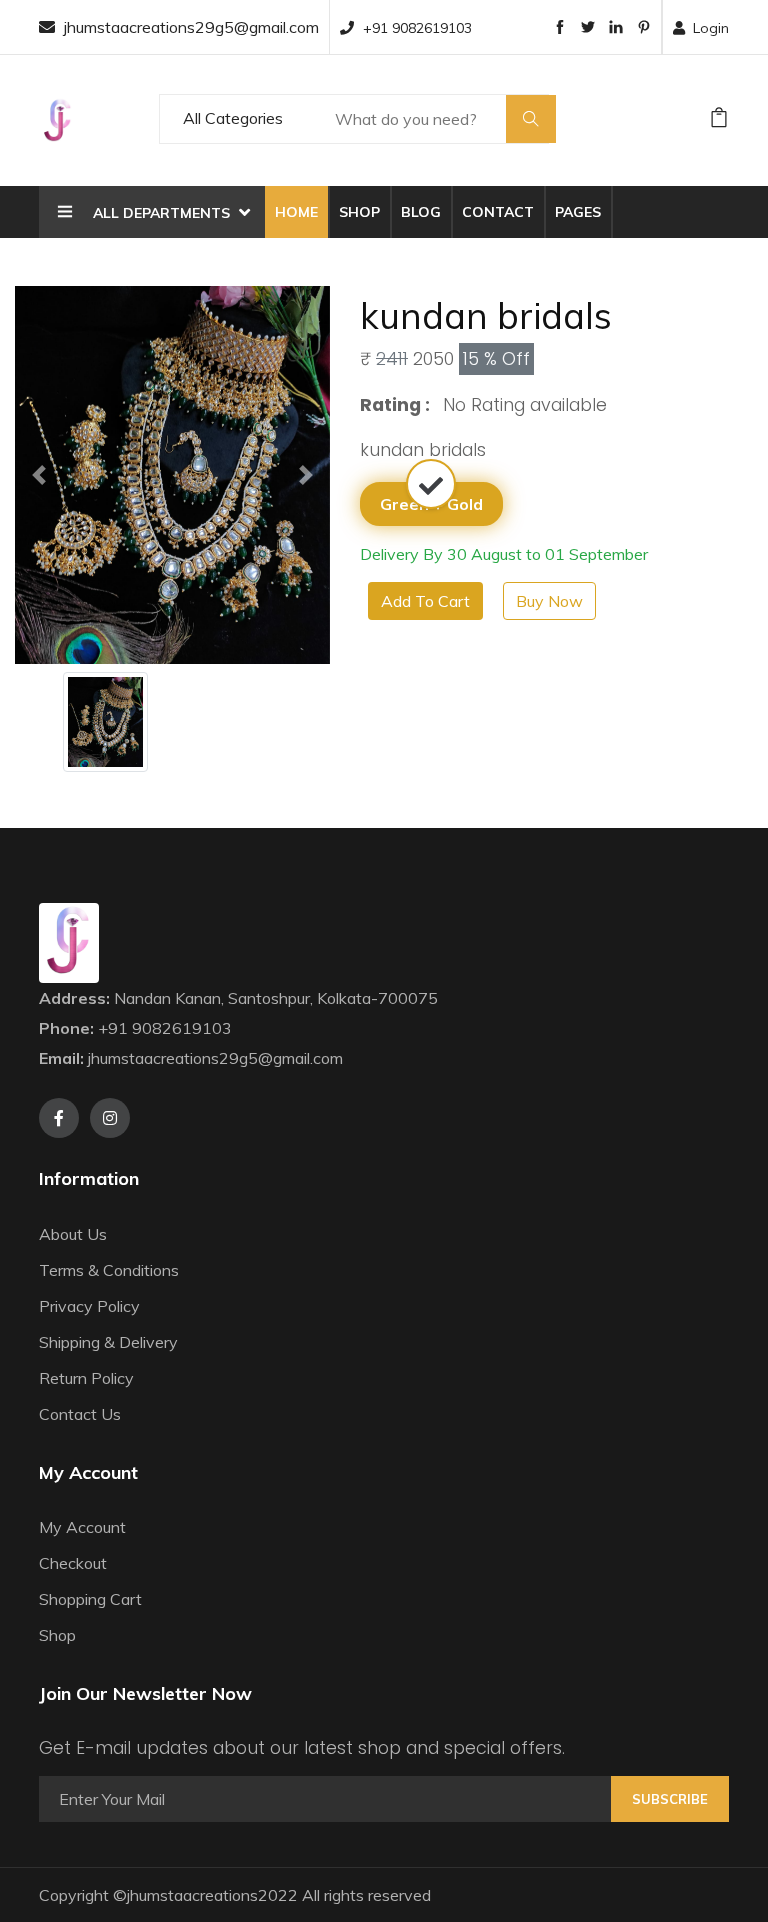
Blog (421, 212)
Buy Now (549, 601)
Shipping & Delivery (108, 1342)
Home (296, 212)
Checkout (73, 1563)
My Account (82, 1527)
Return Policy (86, 1378)
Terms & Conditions (109, 1270)
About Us (73, 1234)
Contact (498, 212)
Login (711, 28)
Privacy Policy (89, 1306)
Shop (359, 212)
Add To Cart (425, 601)
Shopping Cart (90, 1599)
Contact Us (80, 1414)
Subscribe (670, 1799)
